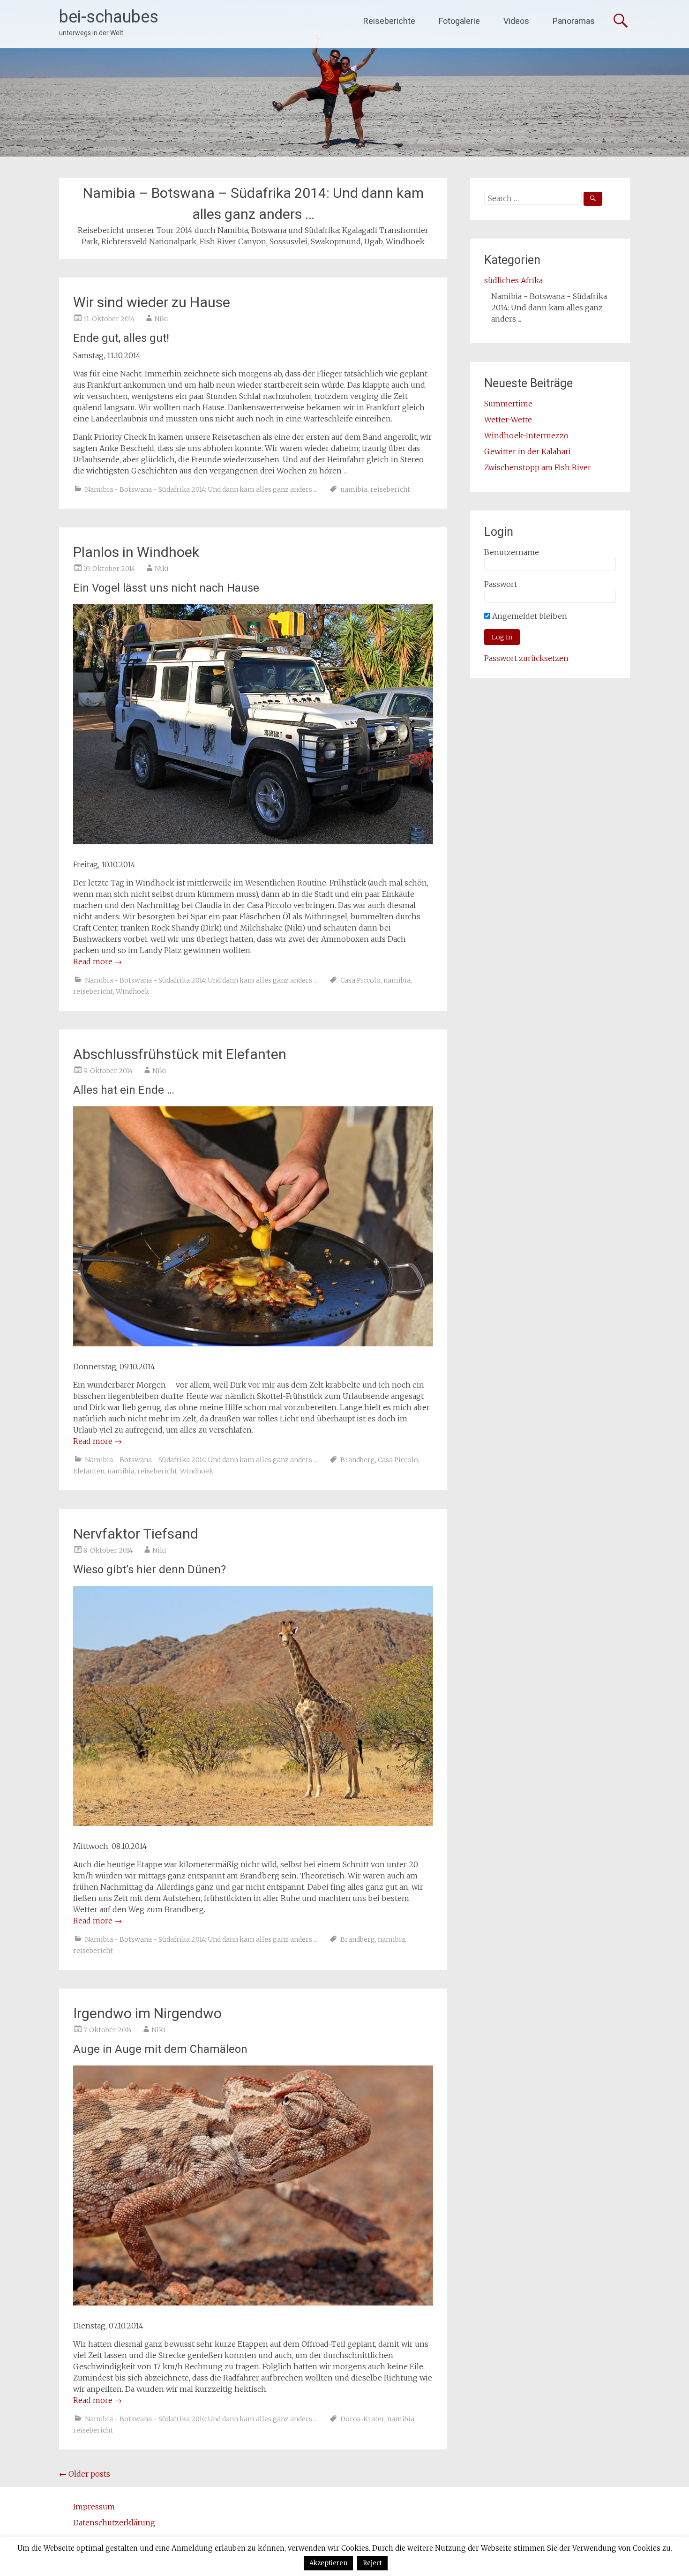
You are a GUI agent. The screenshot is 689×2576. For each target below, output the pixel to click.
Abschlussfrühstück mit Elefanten (180, 1054)
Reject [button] (372, 2563)
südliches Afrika (513, 280)
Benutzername (512, 552)
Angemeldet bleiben (529, 616)
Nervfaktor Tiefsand (136, 1534)
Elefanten (89, 1471)
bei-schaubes (109, 17)
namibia (354, 489)
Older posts (85, 2474)
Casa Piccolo (360, 980)
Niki (161, 319)
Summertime (508, 404)
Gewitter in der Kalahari (528, 451)
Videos (516, 21)
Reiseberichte (389, 21)
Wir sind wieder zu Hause (152, 302)
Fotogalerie (459, 21)
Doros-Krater (362, 2419)
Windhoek (132, 991)
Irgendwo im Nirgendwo (147, 2013)
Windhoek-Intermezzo (526, 436)
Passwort (501, 584)
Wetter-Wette (508, 420)
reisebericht (390, 489)
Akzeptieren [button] (328, 2563)
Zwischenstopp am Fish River (538, 467)
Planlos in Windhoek (136, 552)
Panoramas (574, 21)
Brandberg (358, 1460)
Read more (97, 961)
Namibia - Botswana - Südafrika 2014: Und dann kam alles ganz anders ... (201, 489)
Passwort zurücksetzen (526, 658)
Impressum (94, 2507)
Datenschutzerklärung (114, 2523)
